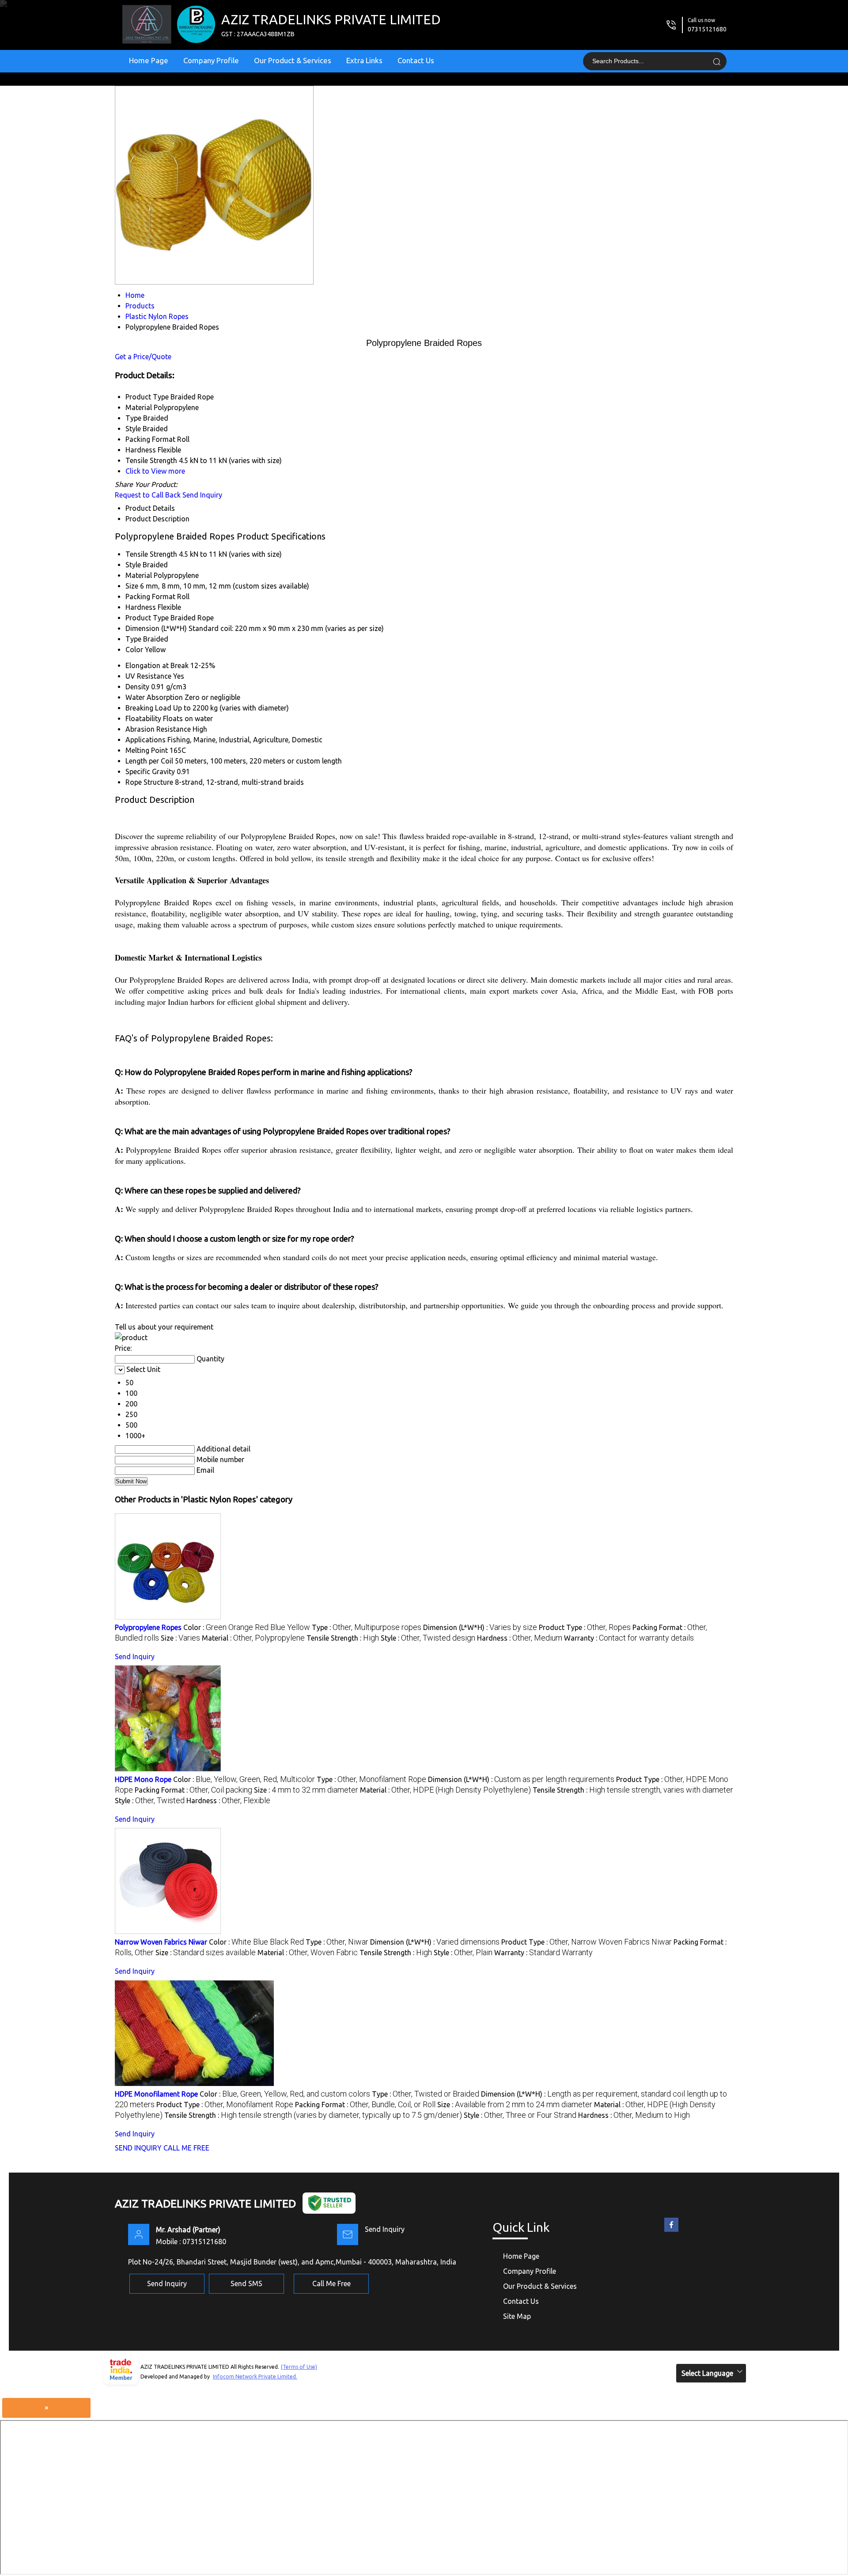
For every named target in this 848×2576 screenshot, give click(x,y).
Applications (146, 740)
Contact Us (416, 60)
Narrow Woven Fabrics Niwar (161, 1942)
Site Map (517, 2316)
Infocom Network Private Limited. (255, 2377)
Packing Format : (193, 1790)
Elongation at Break (157, 665)
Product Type (147, 618)
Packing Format (150, 597)
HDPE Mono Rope (143, 1779)
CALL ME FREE (186, 2148)
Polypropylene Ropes (148, 1627)
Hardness (141, 607)
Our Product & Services (293, 60)
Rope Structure (149, 782)
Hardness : (520, 1638)
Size (132, 586)
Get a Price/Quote (143, 357)
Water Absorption (154, 697)
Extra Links (364, 60)
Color (134, 650)
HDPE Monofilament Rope (156, 2094)
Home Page (149, 60)
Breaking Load (148, 708)
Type (133, 639)
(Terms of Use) (299, 2367)
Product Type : (585, 1627)
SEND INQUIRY (138, 2148)
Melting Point (147, 750)
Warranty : (629, 1638)
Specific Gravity (150, 771)
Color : (247, 1627)
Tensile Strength (151, 554)
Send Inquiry (202, 495)
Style (133, 565)
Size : (180, 1638)
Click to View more (155, 471)
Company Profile (211, 60)
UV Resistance (148, 676)
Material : (253, 1638)
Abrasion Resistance (158, 729)
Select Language (707, 2373)
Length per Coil (149, 761)
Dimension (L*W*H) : (480, 1627)
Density (137, 687)
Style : (428, 1638)
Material (139, 575)
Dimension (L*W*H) (156, 628)
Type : (367, 1627)
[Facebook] (671, 2232)
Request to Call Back (148, 495)
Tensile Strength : (343, 1638)
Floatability (143, 718)
